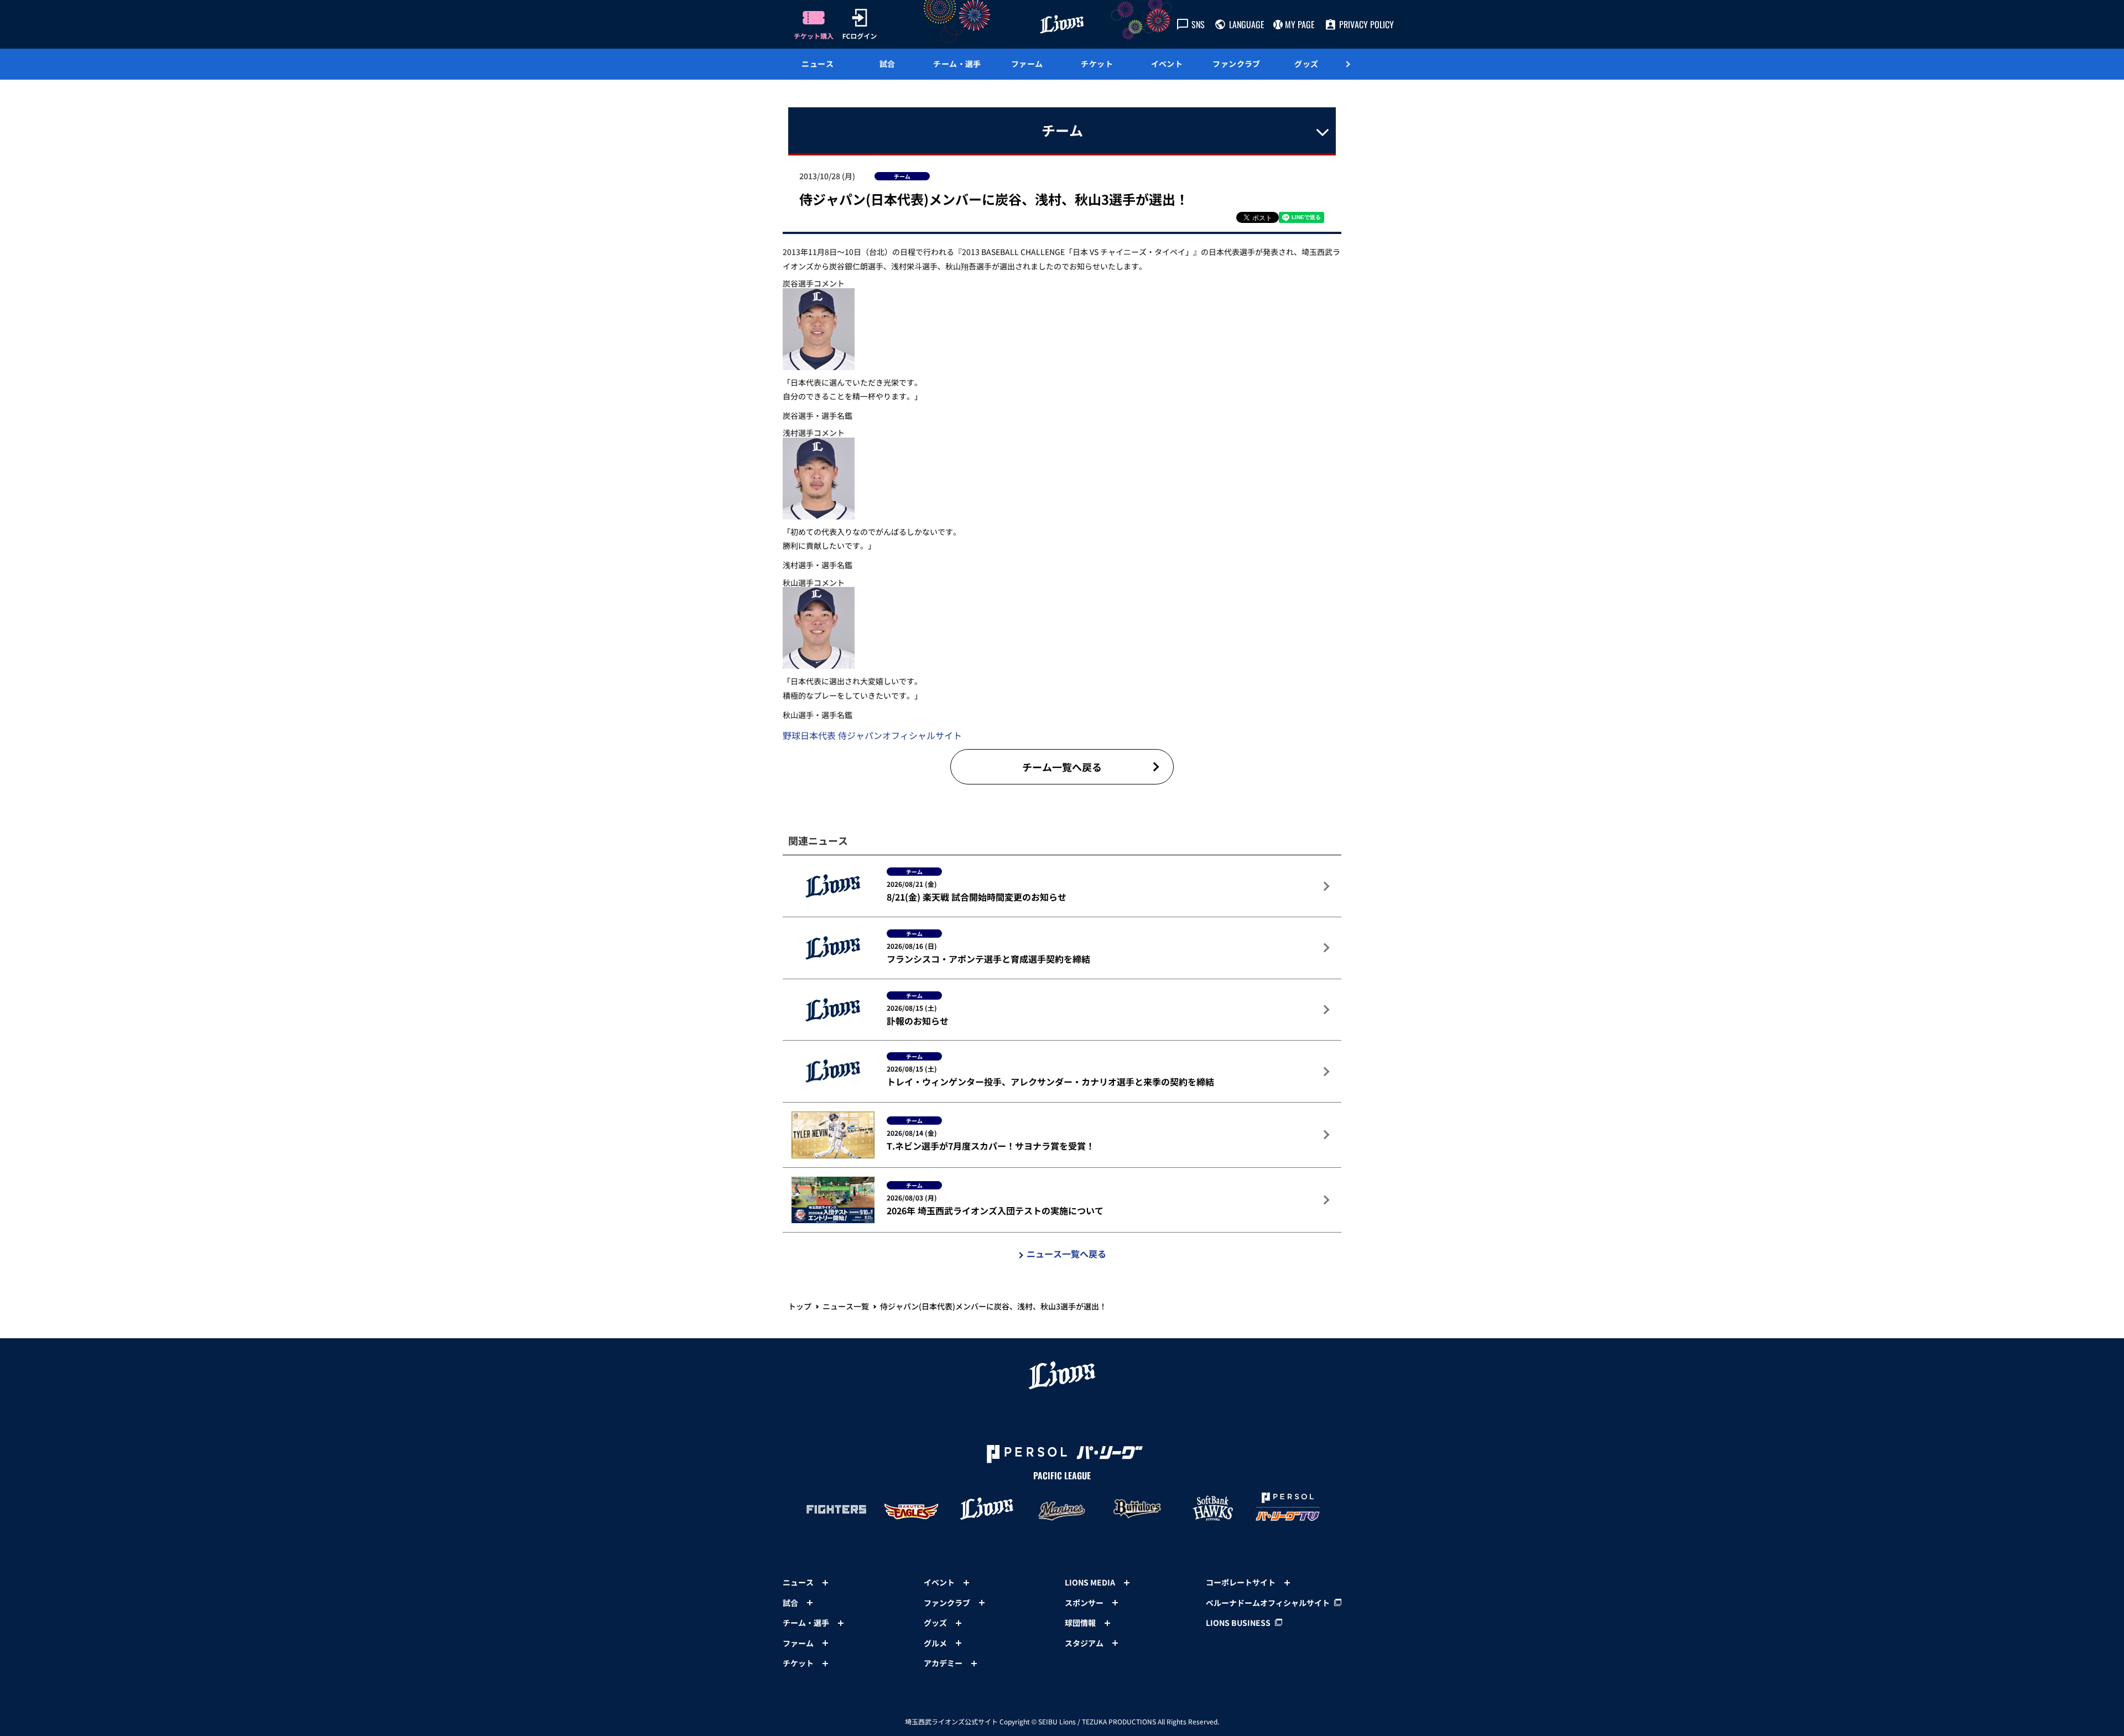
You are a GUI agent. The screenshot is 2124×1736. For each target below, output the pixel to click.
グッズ (1306, 64)
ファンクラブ (1237, 64)
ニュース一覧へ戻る (1066, 1254)
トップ (800, 1306)
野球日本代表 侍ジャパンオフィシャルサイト (872, 735)
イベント (1167, 64)
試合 (887, 64)
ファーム (1027, 64)
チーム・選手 (957, 64)
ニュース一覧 (846, 1306)
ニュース (818, 64)
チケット (1097, 64)
